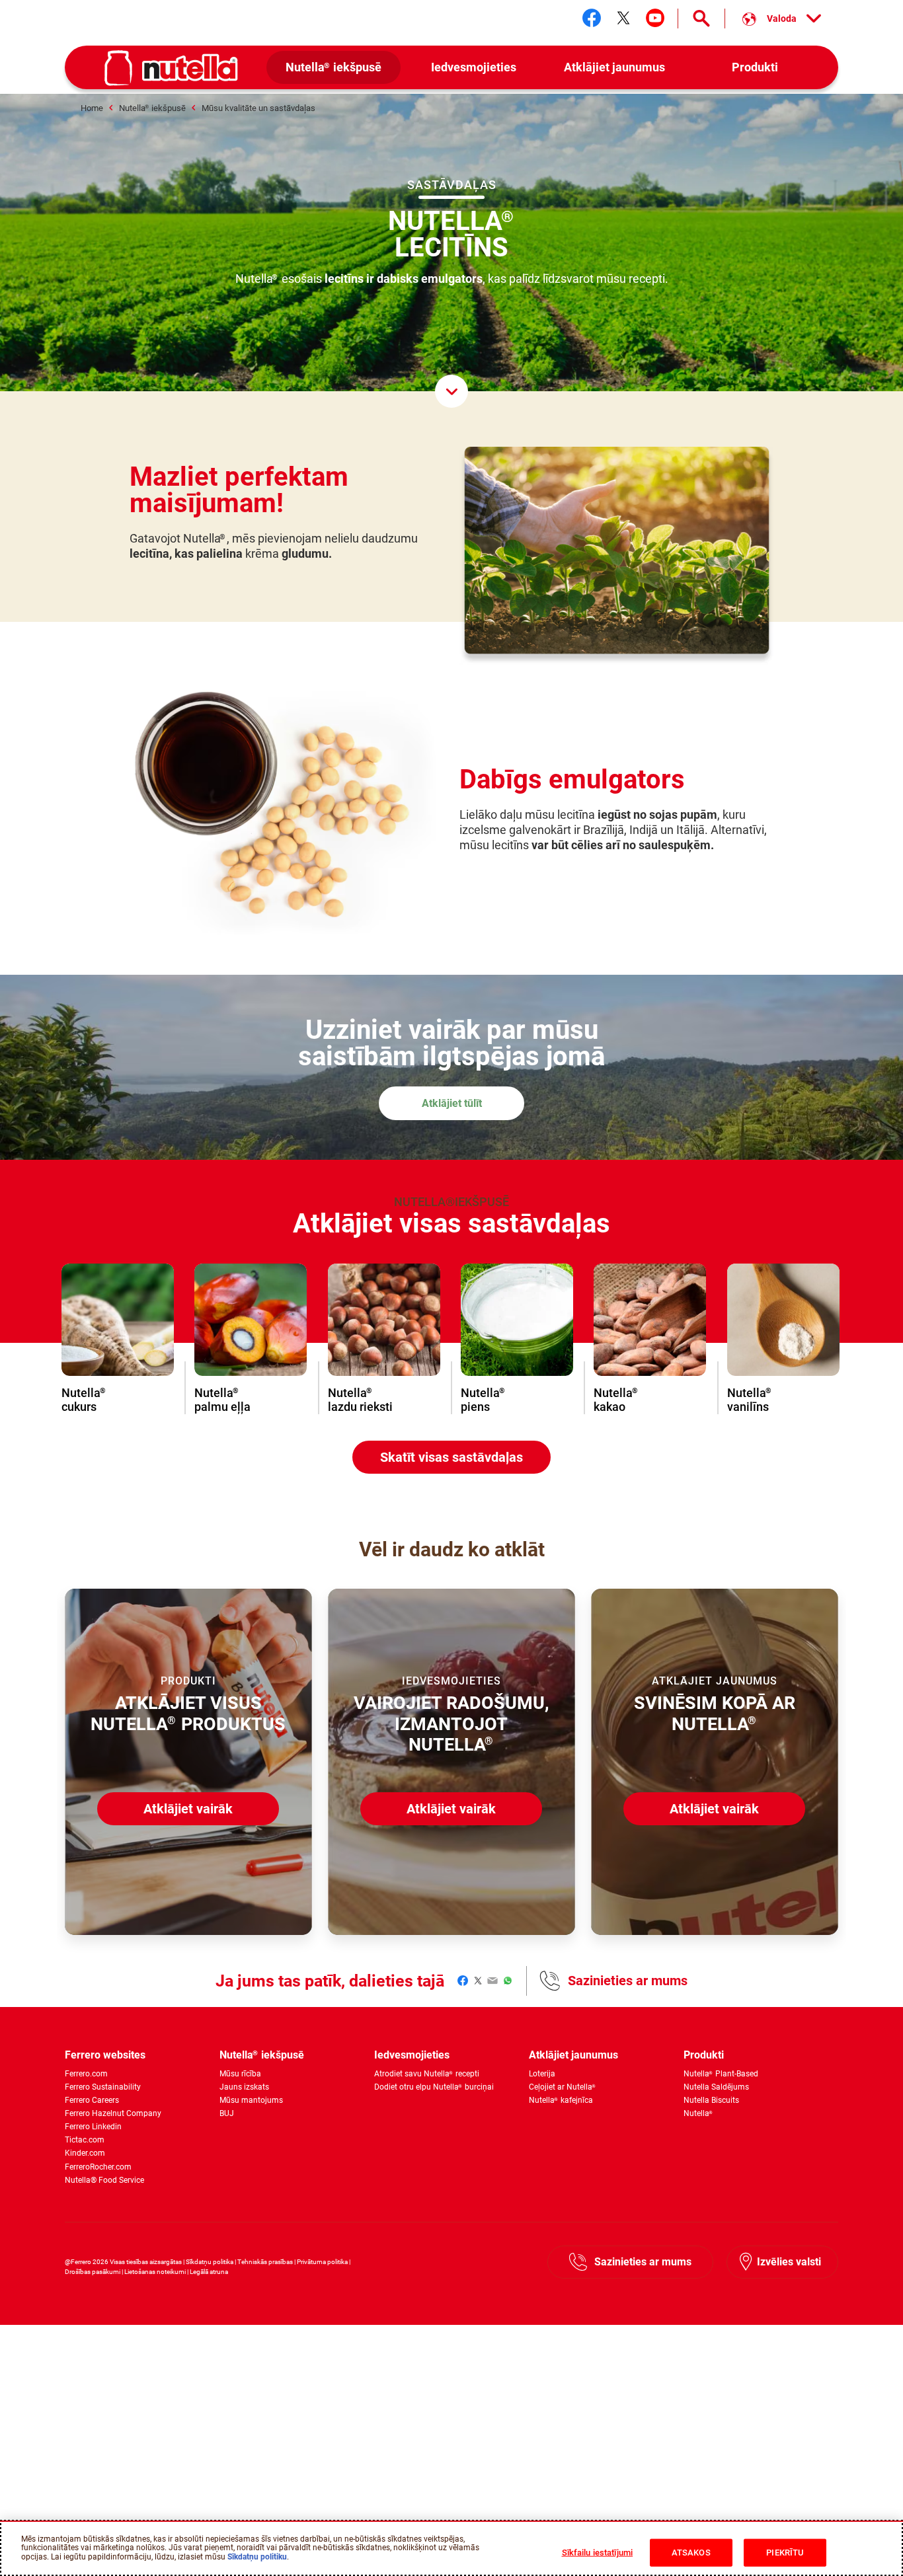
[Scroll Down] (451, 391)
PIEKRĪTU (785, 2553)
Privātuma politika (322, 2262)
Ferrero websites (105, 2055)
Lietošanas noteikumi (155, 2272)
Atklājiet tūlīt (452, 1103)
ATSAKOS (691, 2553)
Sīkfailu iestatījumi (598, 2553)
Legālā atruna (209, 2272)
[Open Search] (701, 19)
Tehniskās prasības (265, 2262)
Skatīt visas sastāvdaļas (451, 1457)
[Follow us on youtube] (655, 18)
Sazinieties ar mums (628, 1981)
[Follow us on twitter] (623, 18)
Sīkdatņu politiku (257, 2557)
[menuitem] (334, 68)
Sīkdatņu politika (210, 2262)
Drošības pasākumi (93, 2272)
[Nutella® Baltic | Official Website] (171, 68)
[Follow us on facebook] (592, 18)
